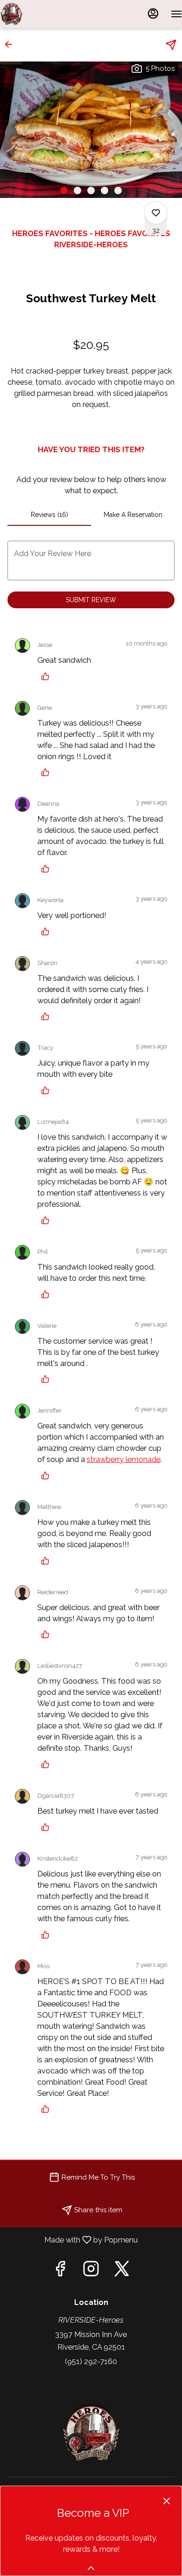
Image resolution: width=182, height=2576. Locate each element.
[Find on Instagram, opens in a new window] (91, 2271)
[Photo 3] (91, 190)
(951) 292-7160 (91, 2361)
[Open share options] (171, 45)
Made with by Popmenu (72, 2240)
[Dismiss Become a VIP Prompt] (167, 2501)
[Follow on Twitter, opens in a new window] (122, 2271)
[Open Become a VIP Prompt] (91, 2568)
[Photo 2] (77, 190)
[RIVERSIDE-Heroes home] (42, 14)
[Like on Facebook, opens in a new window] (60, 2271)
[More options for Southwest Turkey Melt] (156, 213)
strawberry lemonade (124, 1459)
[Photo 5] (118, 190)
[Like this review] (48, 676)
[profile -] (153, 14)
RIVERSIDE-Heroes (91, 2433)
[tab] (49, 515)
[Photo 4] (105, 190)
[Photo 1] (64, 190)
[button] (11, 44)
